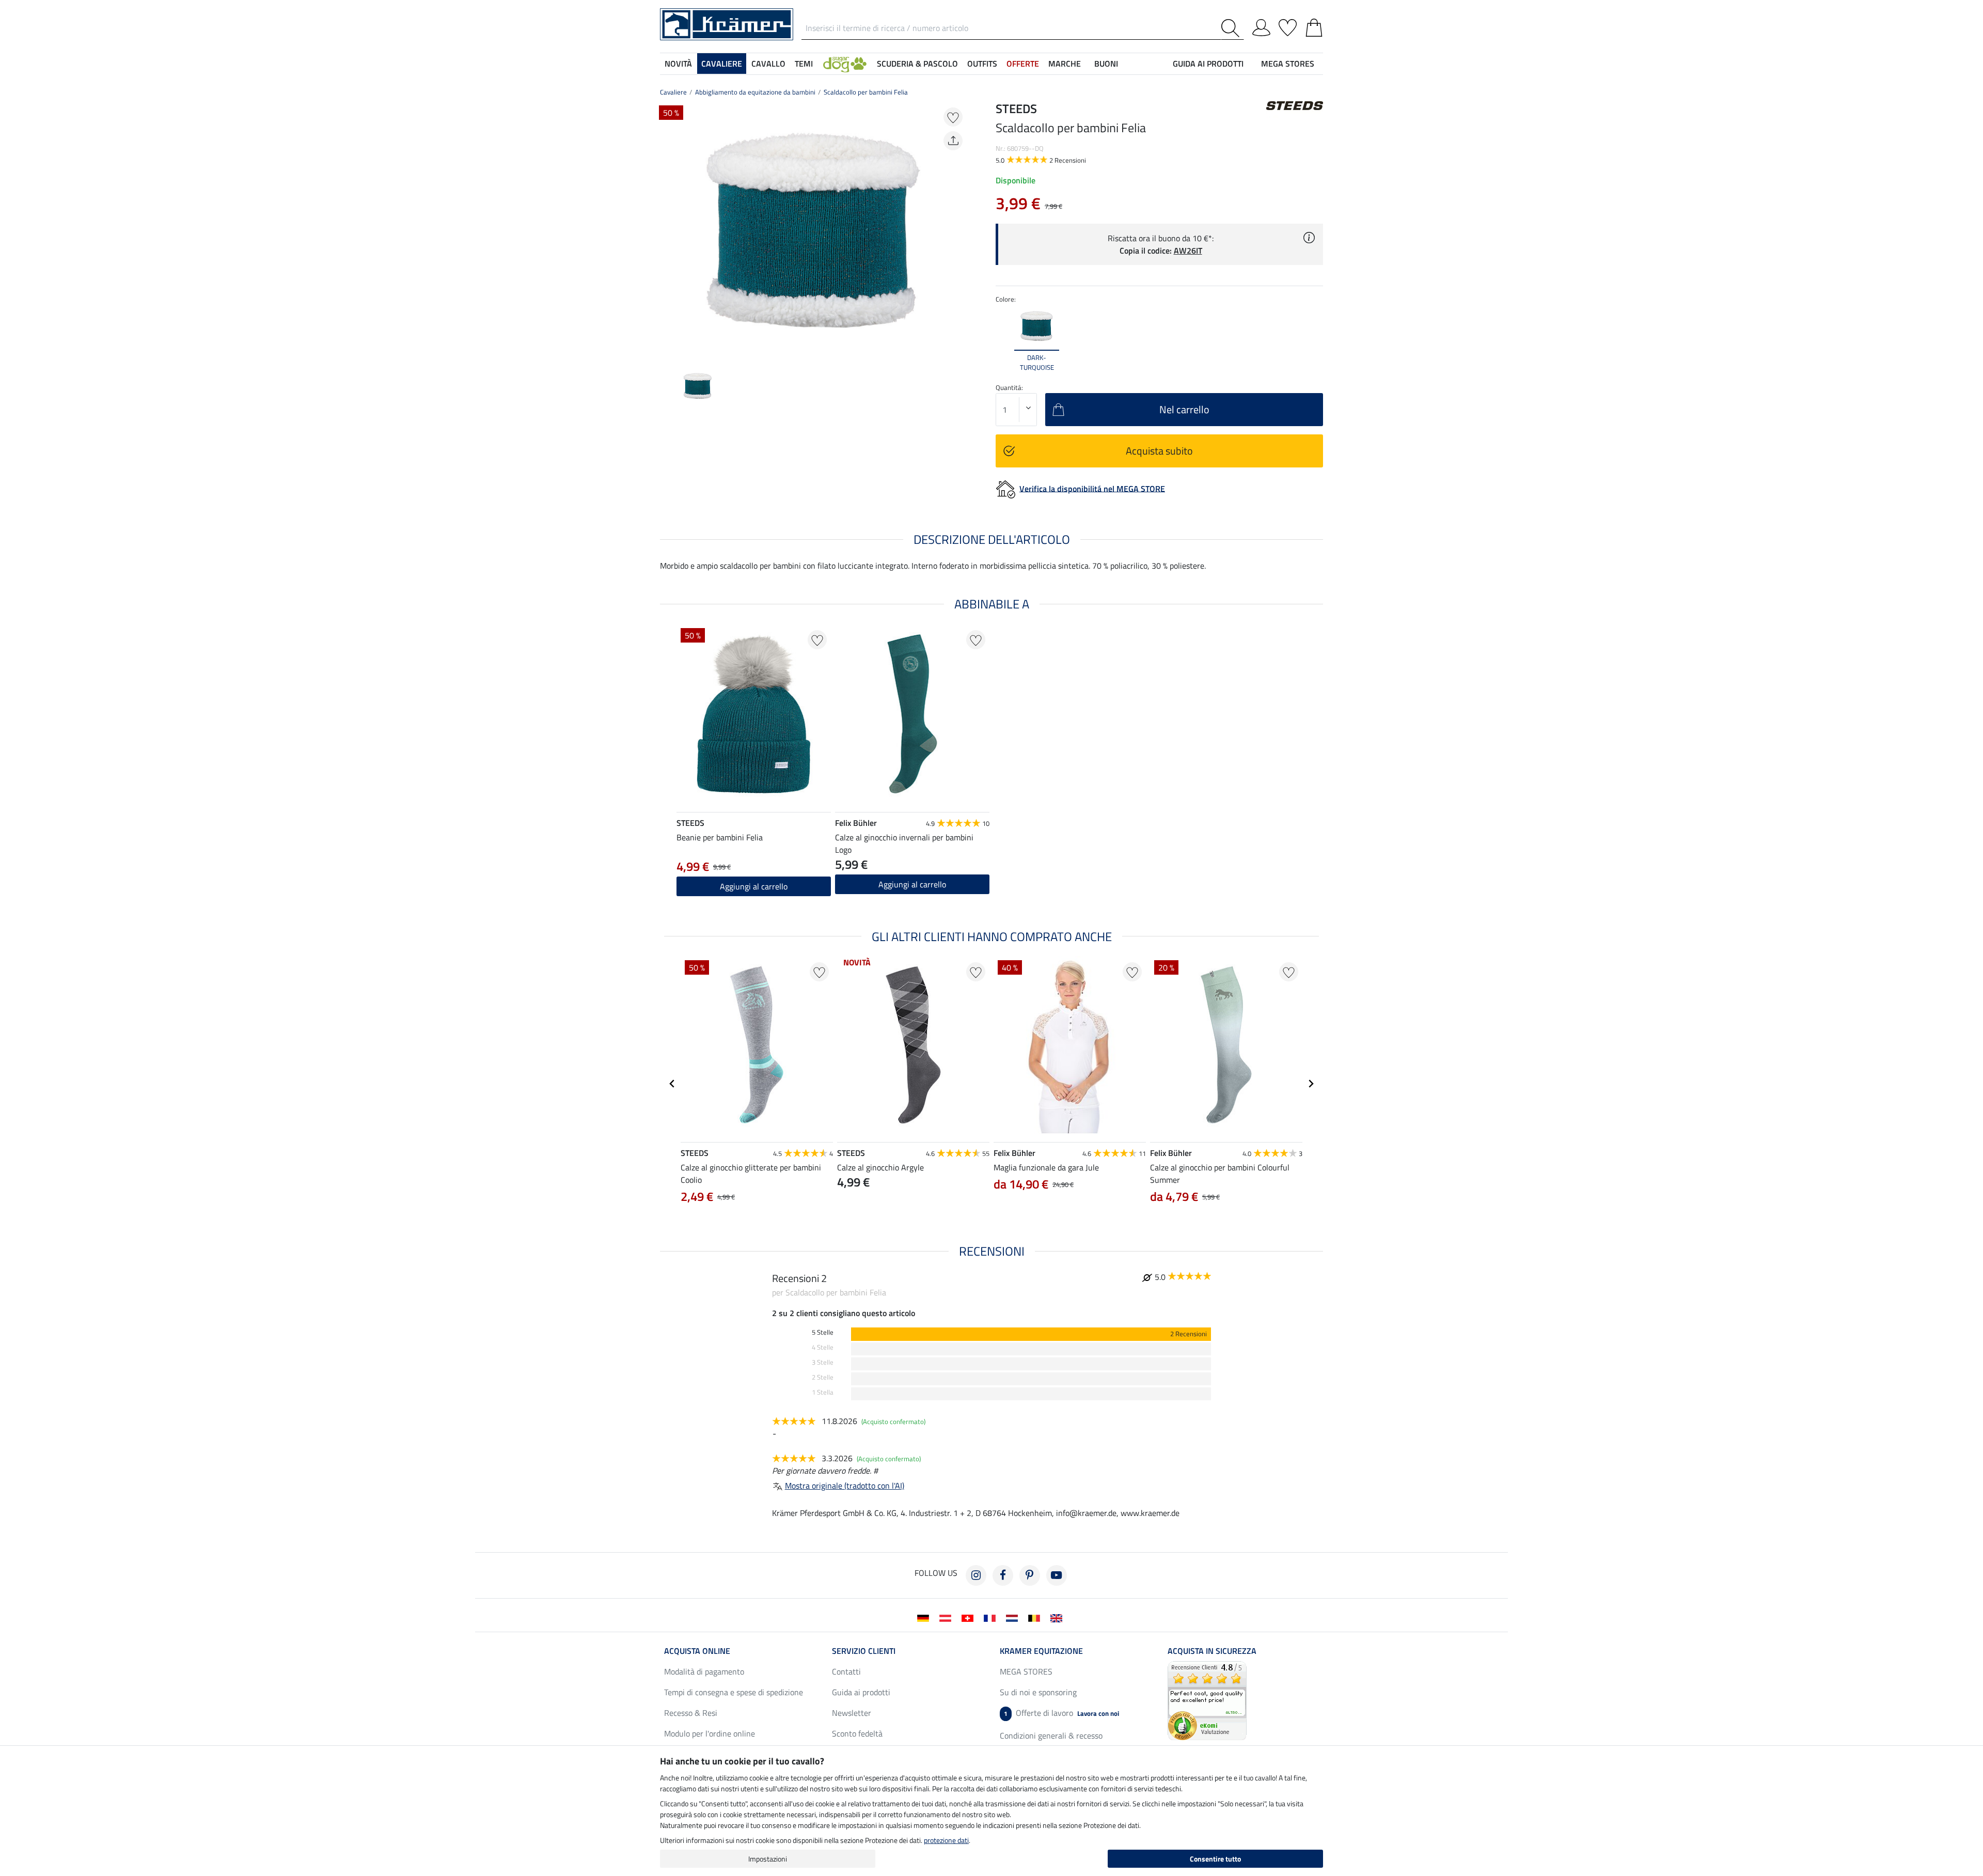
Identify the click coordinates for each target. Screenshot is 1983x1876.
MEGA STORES (1288, 64)
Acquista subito (1159, 451)
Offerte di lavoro (1061, 1713)
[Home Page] (727, 23)
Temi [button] (804, 64)
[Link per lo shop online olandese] (1014, 1617)
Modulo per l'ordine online (710, 1733)
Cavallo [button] (768, 64)
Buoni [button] (1106, 64)
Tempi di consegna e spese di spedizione (734, 1692)
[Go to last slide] (672, 1084)
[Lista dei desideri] (1288, 26)
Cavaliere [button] (722, 64)
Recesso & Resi (691, 1713)
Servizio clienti (864, 1651)
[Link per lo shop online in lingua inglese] (1058, 1617)
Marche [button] (1065, 64)
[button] (845, 64)
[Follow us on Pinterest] (1030, 1575)
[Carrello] (1314, 26)
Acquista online (697, 1651)
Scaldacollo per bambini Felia (866, 92)
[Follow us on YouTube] (1057, 1575)
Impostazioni (768, 1859)
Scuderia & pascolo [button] (917, 64)
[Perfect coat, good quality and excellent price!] (1207, 1700)
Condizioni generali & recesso (1051, 1736)
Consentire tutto (1215, 1859)
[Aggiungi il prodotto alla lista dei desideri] (953, 117)
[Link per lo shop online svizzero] (970, 1617)
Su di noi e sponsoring (1038, 1692)
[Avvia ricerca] (1232, 28)
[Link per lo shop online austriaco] (947, 1617)
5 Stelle (823, 1332)
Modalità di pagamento (704, 1671)
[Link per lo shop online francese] (992, 1617)
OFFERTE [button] (1023, 64)
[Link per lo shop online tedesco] (925, 1617)
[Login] (1261, 26)
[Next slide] (958, 230)
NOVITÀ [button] (678, 64)
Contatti (846, 1671)
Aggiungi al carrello (912, 884)
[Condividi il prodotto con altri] (953, 141)
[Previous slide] (668, 230)
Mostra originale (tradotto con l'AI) (845, 1486)
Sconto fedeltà (857, 1733)
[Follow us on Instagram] (976, 1575)
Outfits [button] (982, 64)
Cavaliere (673, 92)
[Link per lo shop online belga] (1036, 1617)
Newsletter (852, 1713)
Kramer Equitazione (1041, 1651)
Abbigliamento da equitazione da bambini (755, 92)
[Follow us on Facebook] (1003, 1575)
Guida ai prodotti (861, 1692)
